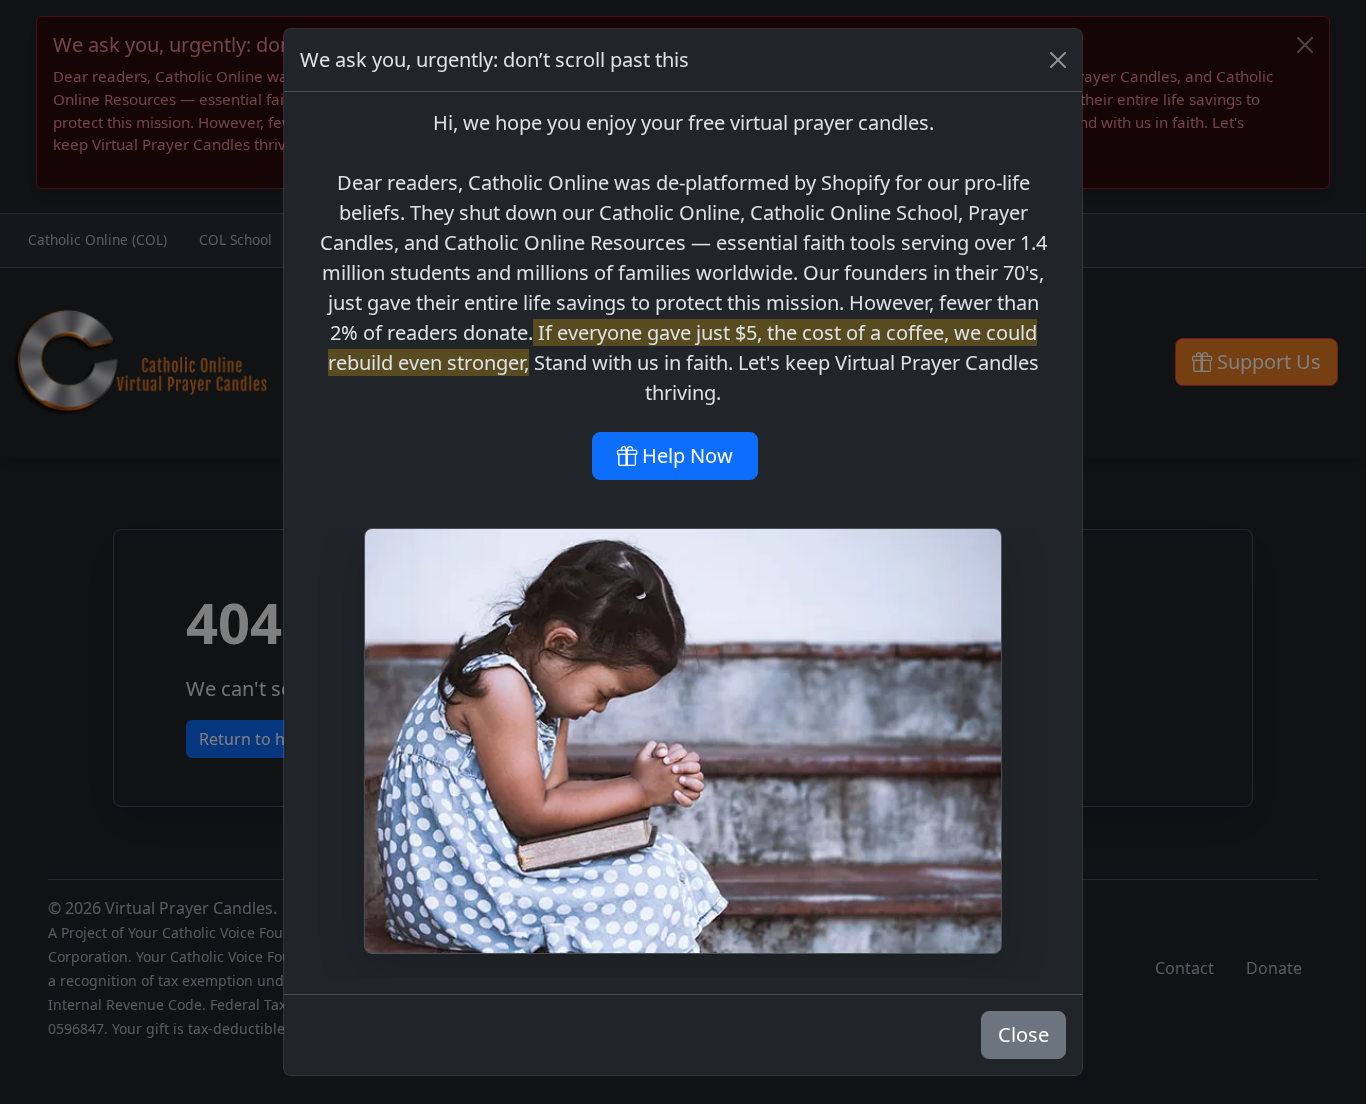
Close (1023, 1034)
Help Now (685, 455)
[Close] (1058, 60)
